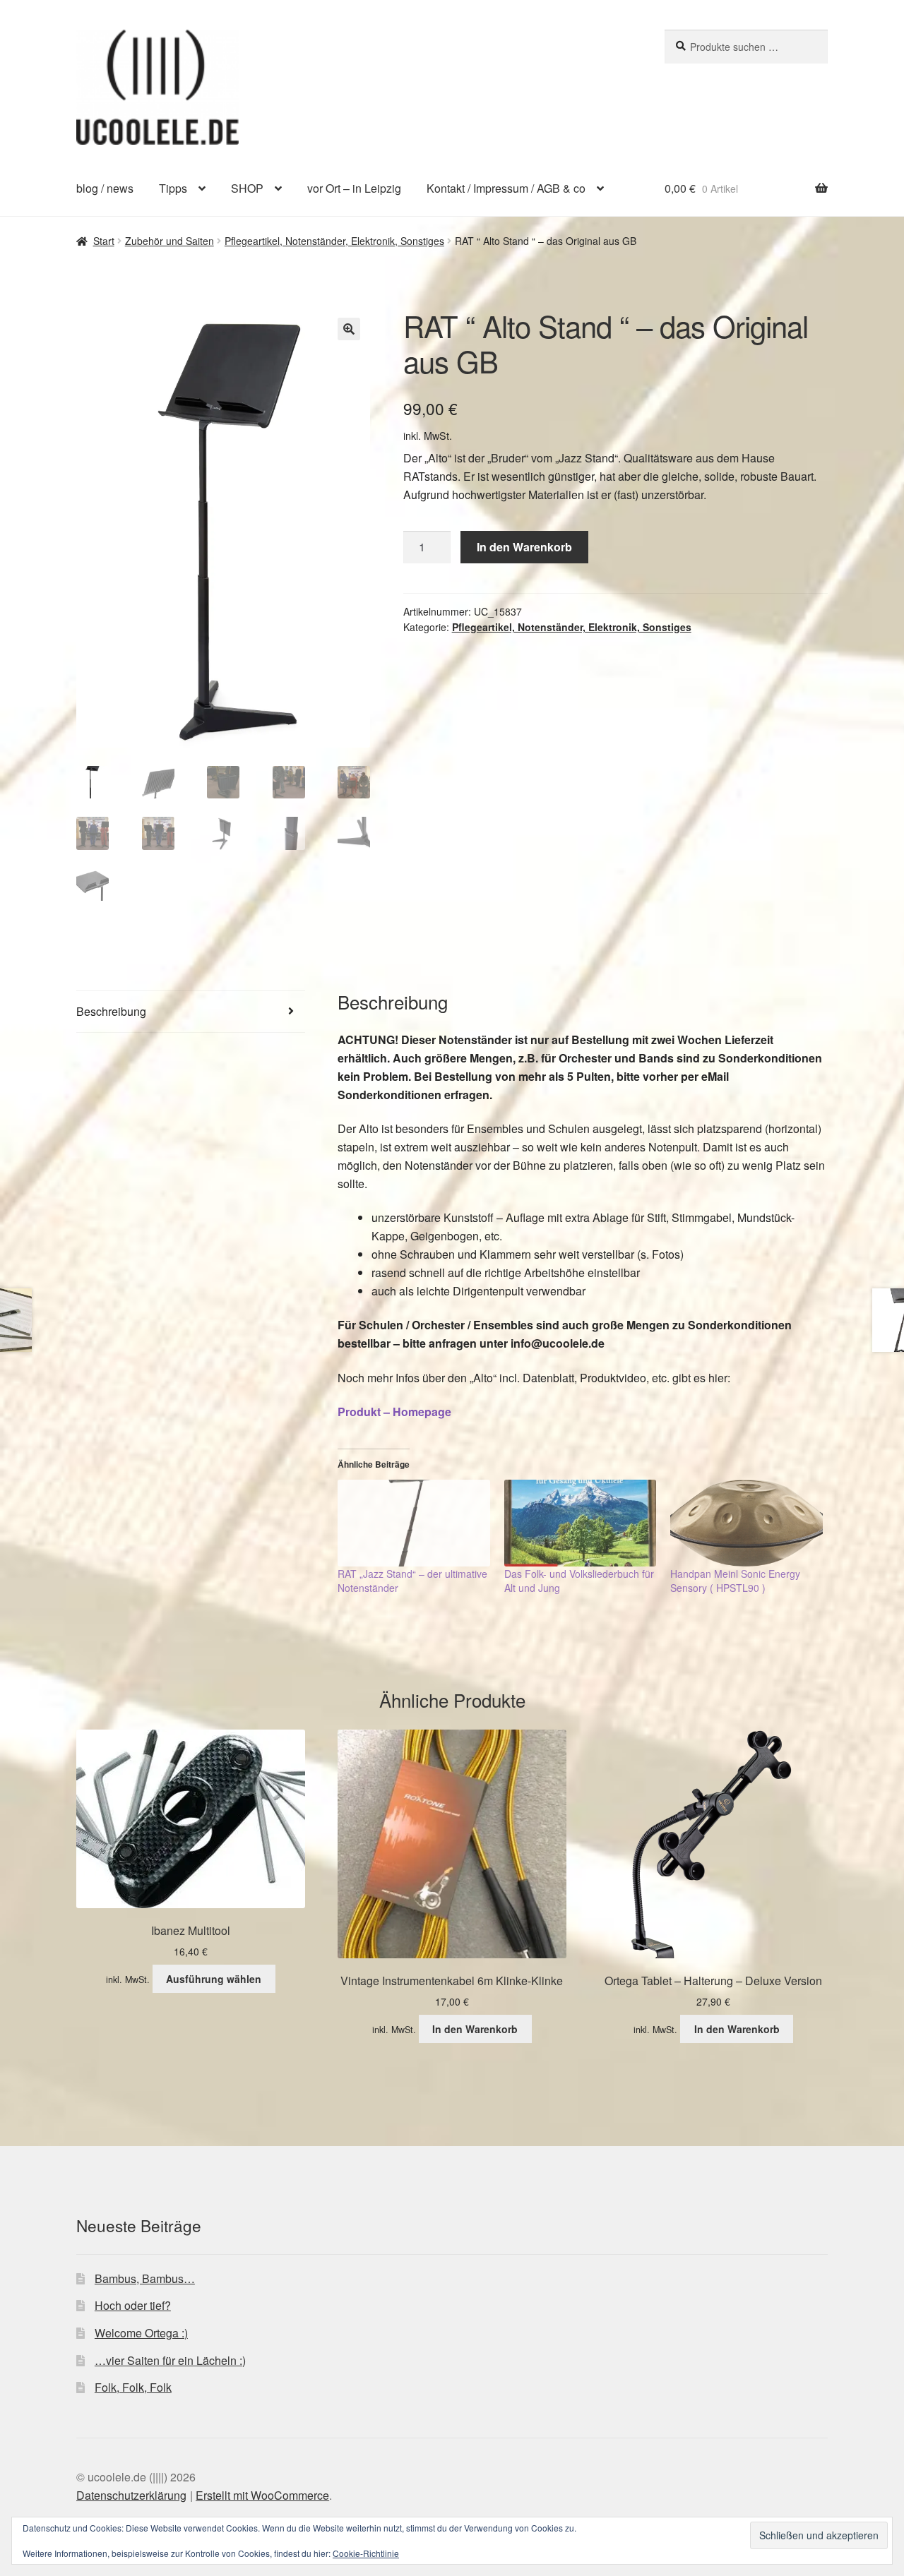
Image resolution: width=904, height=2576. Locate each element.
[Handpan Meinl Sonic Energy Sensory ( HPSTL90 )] (747, 1523)
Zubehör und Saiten (169, 241)
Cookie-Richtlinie (366, 2553)
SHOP (247, 188)
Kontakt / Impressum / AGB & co (506, 188)
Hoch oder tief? (133, 2305)
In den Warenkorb (524, 547)
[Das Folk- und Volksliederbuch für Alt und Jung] (581, 1523)
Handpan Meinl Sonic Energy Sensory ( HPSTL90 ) (735, 1581)
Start (104, 241)
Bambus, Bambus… (145, 2278)
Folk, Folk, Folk (133, 2387)
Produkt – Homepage (394, 1412)
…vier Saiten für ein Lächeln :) (170, 2360)
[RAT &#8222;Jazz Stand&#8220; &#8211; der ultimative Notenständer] (414, 1523)
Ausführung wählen (214, 1979)
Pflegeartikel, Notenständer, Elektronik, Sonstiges (334, 241)
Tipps (173, 188)
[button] (349, 329)
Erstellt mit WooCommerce (262, 2495)
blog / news (105, 188)
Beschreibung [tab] (111, 1011)
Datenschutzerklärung (131, 2495)
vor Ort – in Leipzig (354, 188)
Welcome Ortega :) (141, 2333)
